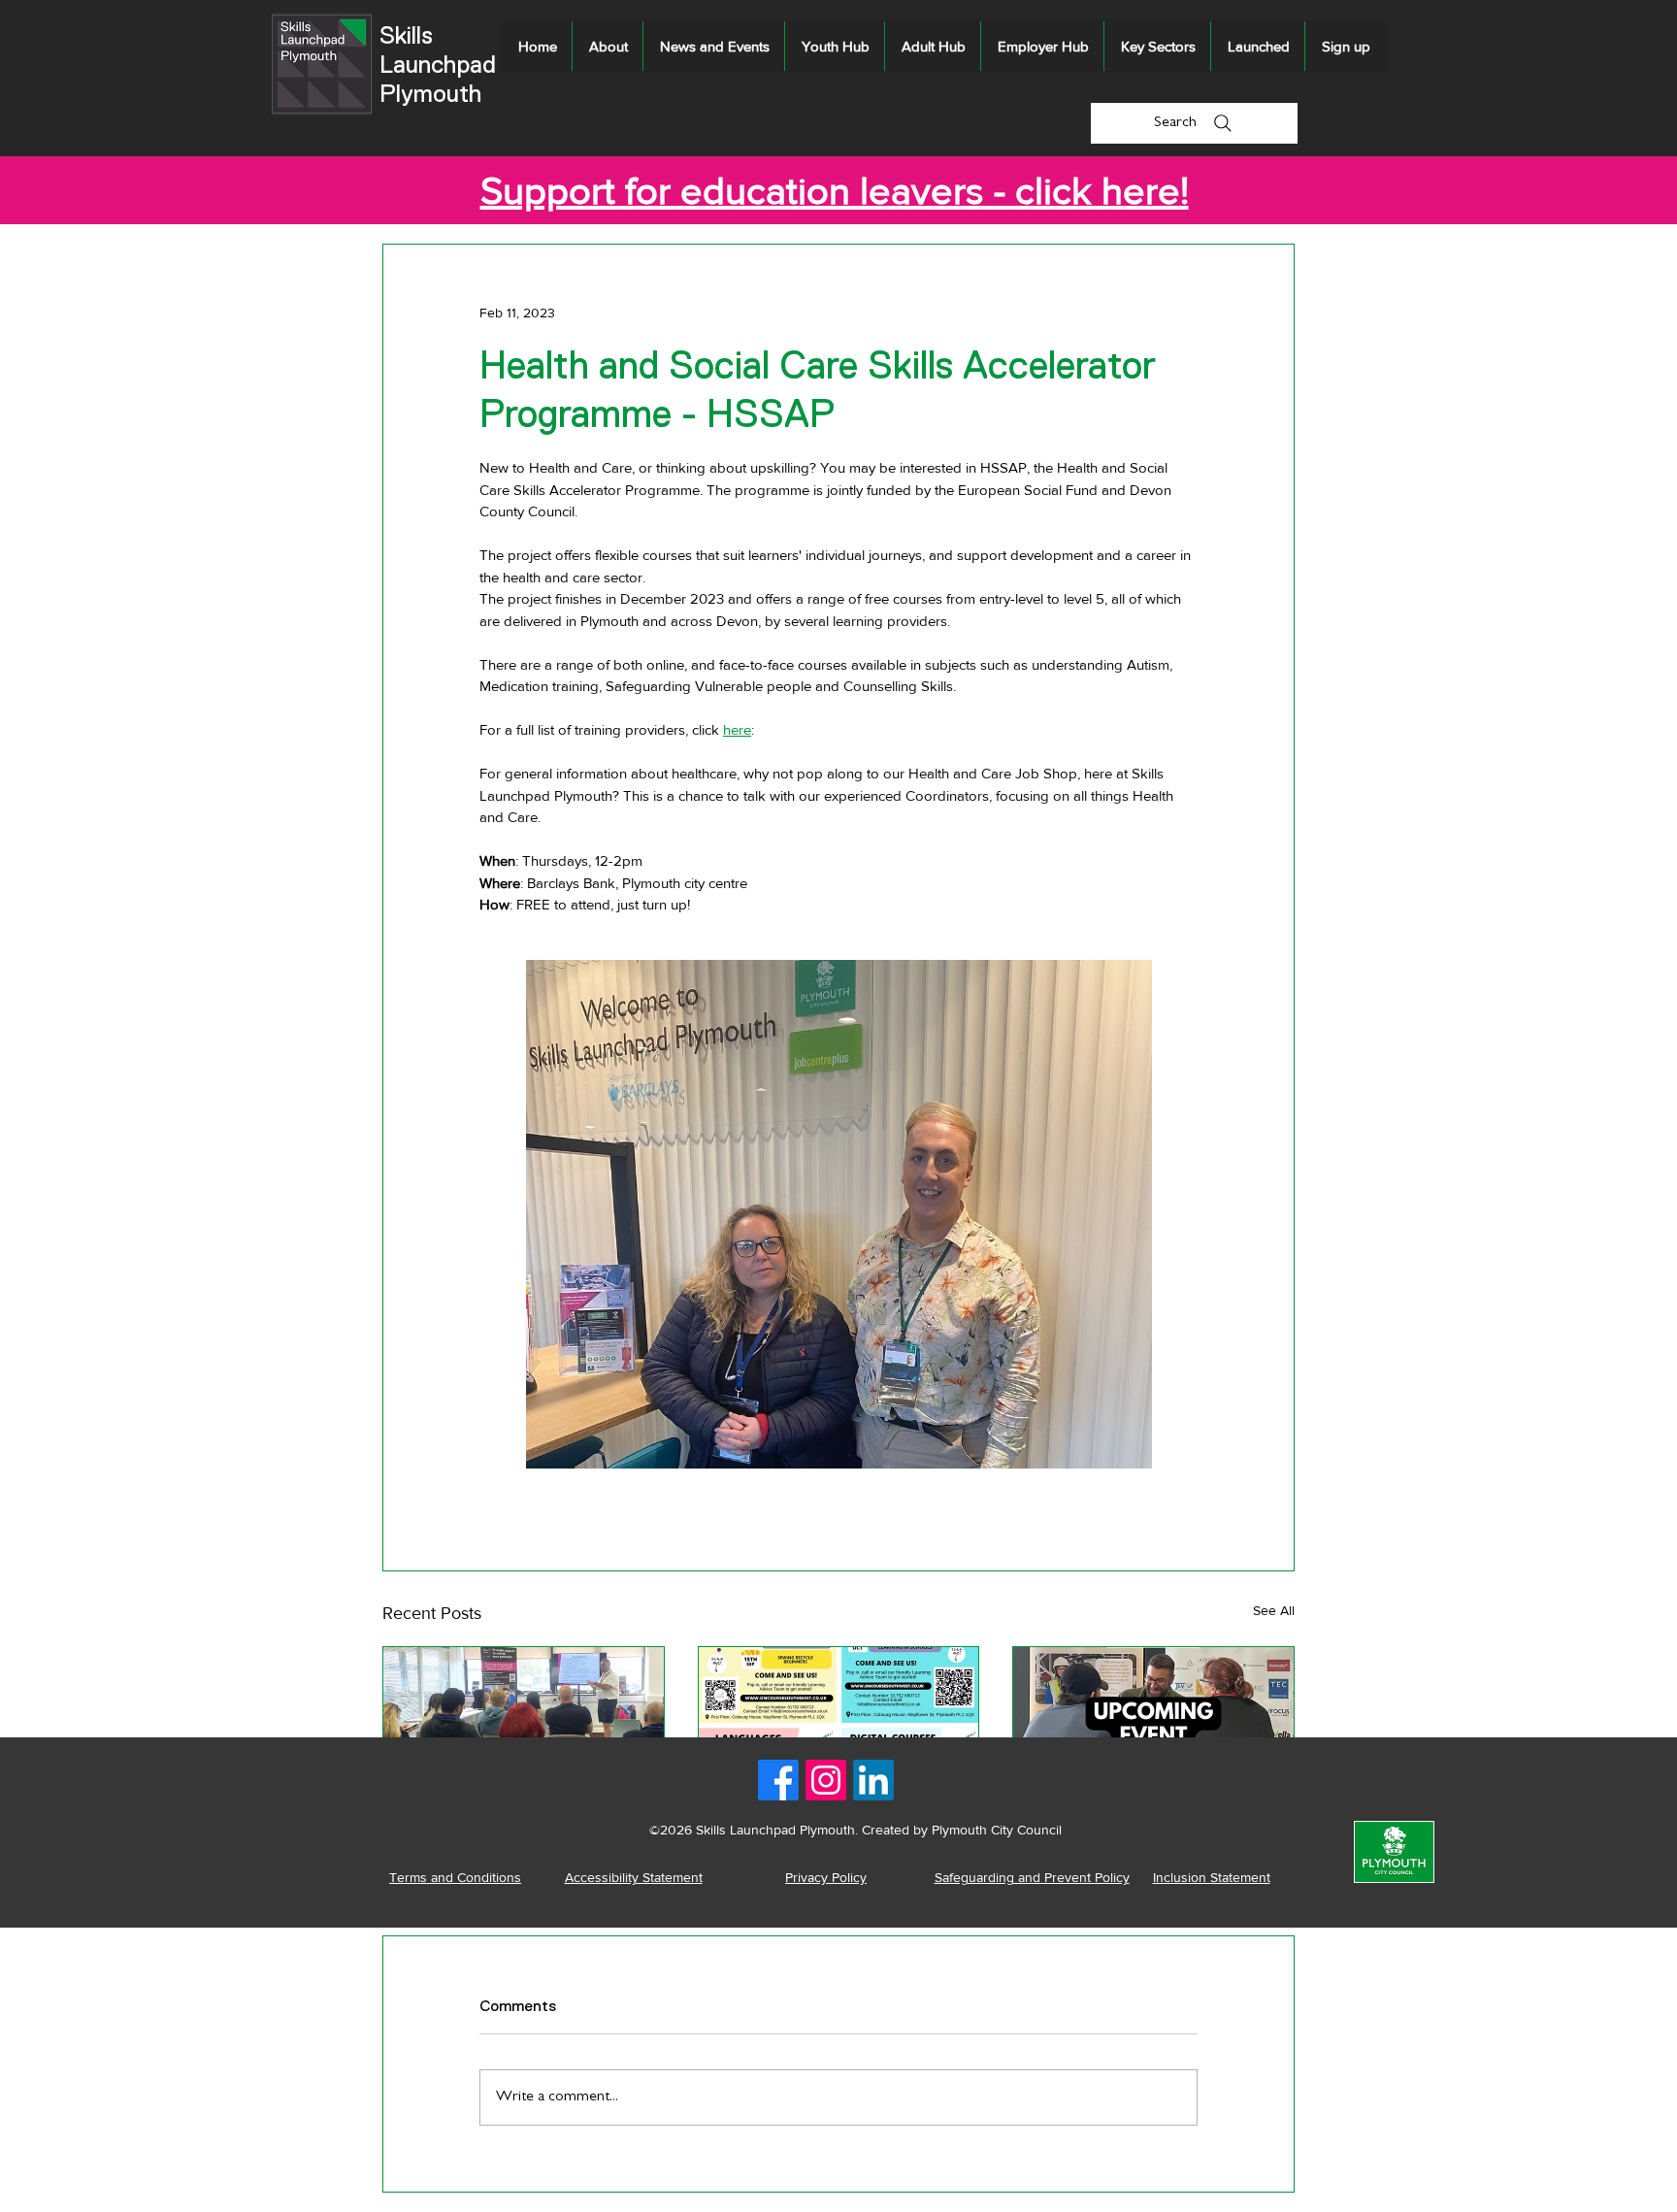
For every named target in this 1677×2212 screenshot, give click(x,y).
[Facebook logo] (778, 1780)
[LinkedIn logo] (873, 1780)
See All (1274, 1610)
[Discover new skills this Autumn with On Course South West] (839, 1726)
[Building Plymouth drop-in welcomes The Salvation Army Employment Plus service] (1153, 1726)
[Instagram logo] (826, 1780)
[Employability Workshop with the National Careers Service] (524, 1726)
